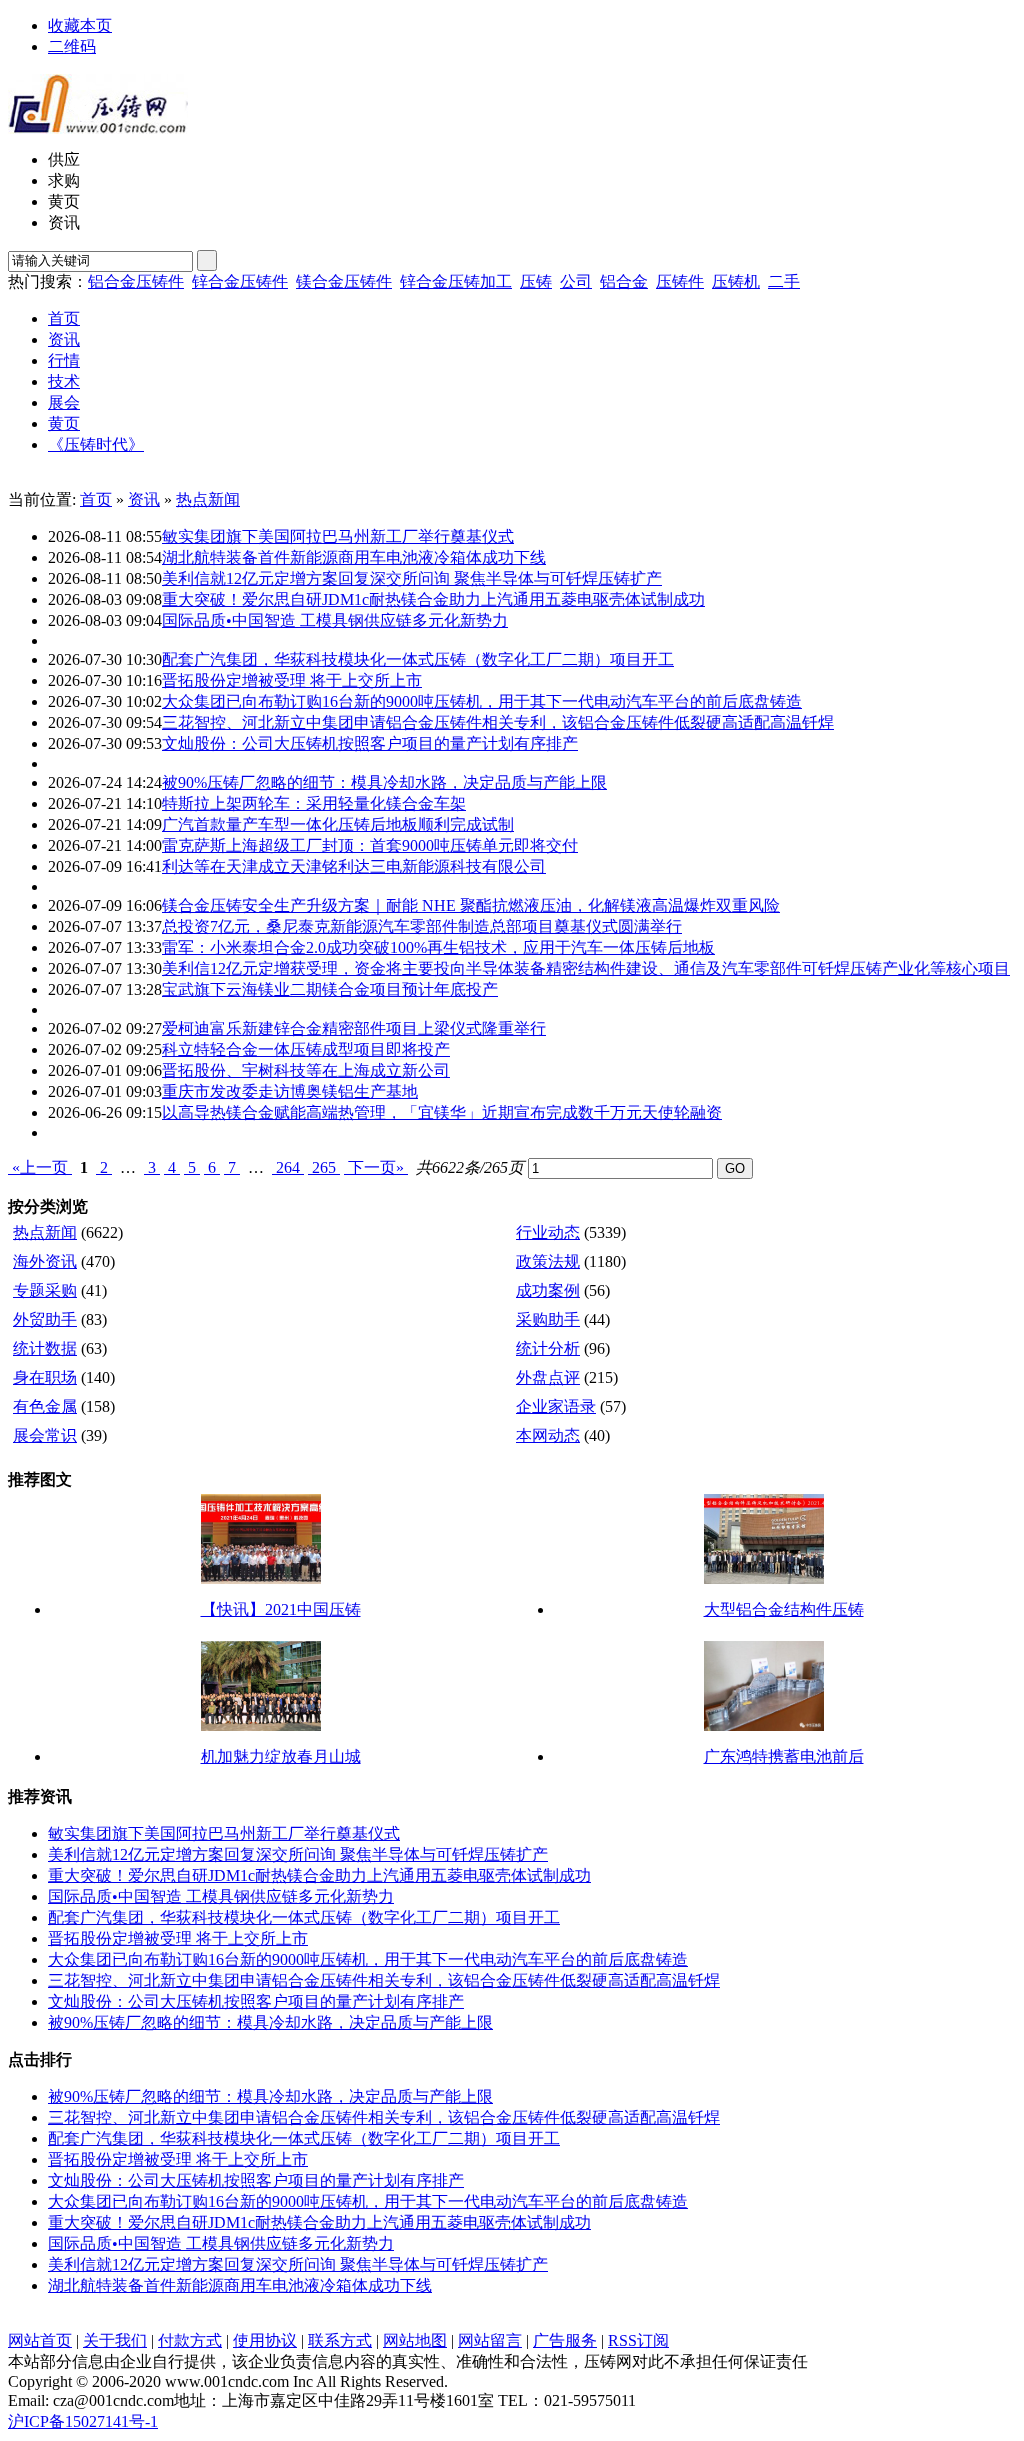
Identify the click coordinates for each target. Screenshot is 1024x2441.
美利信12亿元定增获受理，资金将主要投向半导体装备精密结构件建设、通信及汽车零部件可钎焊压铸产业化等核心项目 (586, 968)
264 (288, 1167)
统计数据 (45, 1348)
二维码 (72, 46)
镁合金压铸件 (344, 281)
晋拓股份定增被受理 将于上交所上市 (292, 680)
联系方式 (340, 2340)
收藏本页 (80, 25)
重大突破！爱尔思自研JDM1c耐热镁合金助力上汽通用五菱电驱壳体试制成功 (433, 599)
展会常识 (45, 1435)
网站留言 (490, 2340)
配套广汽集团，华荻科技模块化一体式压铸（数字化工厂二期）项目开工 (418, 659)
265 (324, 1167)
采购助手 (548, 1319)
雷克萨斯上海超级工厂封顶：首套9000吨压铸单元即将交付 (370, 845)
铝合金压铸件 (136, 281)
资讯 (144, 499)
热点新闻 (208, 499)
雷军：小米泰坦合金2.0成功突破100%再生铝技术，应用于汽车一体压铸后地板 (438, 947)
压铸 (536, 281)
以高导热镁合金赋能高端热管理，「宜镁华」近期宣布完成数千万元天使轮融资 (442, 1112)
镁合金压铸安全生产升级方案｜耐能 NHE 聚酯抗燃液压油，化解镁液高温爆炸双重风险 (471, 905)
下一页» (376, 1167)
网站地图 (415, 2340)
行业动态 (548, 1232)
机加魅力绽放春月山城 (281, 1756)
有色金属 (45, 1406)
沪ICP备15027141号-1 (83, 2421)
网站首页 (40, 2340)
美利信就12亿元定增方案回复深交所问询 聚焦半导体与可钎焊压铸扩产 (412, 578)
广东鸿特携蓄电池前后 (784, 1756)
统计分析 (548, 1348)
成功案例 (548, 1290)
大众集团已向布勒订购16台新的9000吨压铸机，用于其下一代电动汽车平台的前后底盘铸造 (482, 701)
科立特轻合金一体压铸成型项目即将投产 (306, 1049)
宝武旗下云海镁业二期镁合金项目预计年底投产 (330, 989)
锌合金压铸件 (240, 281)
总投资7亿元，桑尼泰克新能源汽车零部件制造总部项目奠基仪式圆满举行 (422, 926)
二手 (784, 281)
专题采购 (45, 1290)
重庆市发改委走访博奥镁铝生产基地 (290, 1091)
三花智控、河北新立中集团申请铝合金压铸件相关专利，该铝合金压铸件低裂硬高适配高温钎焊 (498, 722)
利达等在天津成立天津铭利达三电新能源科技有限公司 (354, 866)
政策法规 (548, 1261)
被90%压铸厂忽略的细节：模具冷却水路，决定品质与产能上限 (384, 782)
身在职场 (45, 1377)
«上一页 (40, 1167)
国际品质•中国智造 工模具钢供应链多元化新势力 (335, 620)
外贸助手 (45, 1319)
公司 (576, 281)
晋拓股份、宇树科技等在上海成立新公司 (306, 1070)
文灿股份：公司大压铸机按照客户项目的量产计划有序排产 (370, 743)
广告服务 (565, 2340)
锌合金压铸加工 (456, 281)
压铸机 (736, 281)
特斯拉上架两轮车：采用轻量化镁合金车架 (314, 803)
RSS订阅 (638, 2340)
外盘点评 (548, 1377)
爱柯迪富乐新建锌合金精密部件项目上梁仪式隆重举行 (354, 1028)
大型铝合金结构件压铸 (784, 1609)
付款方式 (190, 2340)
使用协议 (265, 2340)
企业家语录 (556, 1406)
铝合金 (624, 281)
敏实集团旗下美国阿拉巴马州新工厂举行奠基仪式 (338, 536)
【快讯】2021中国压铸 (281, 1609)
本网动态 (548, 1435)
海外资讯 (45, 1261)
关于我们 (115, 2340)
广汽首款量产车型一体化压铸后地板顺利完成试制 (338, 824)
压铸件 (680, 281)
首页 (96, 499)
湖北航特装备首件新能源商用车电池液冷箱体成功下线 (354, 557)
